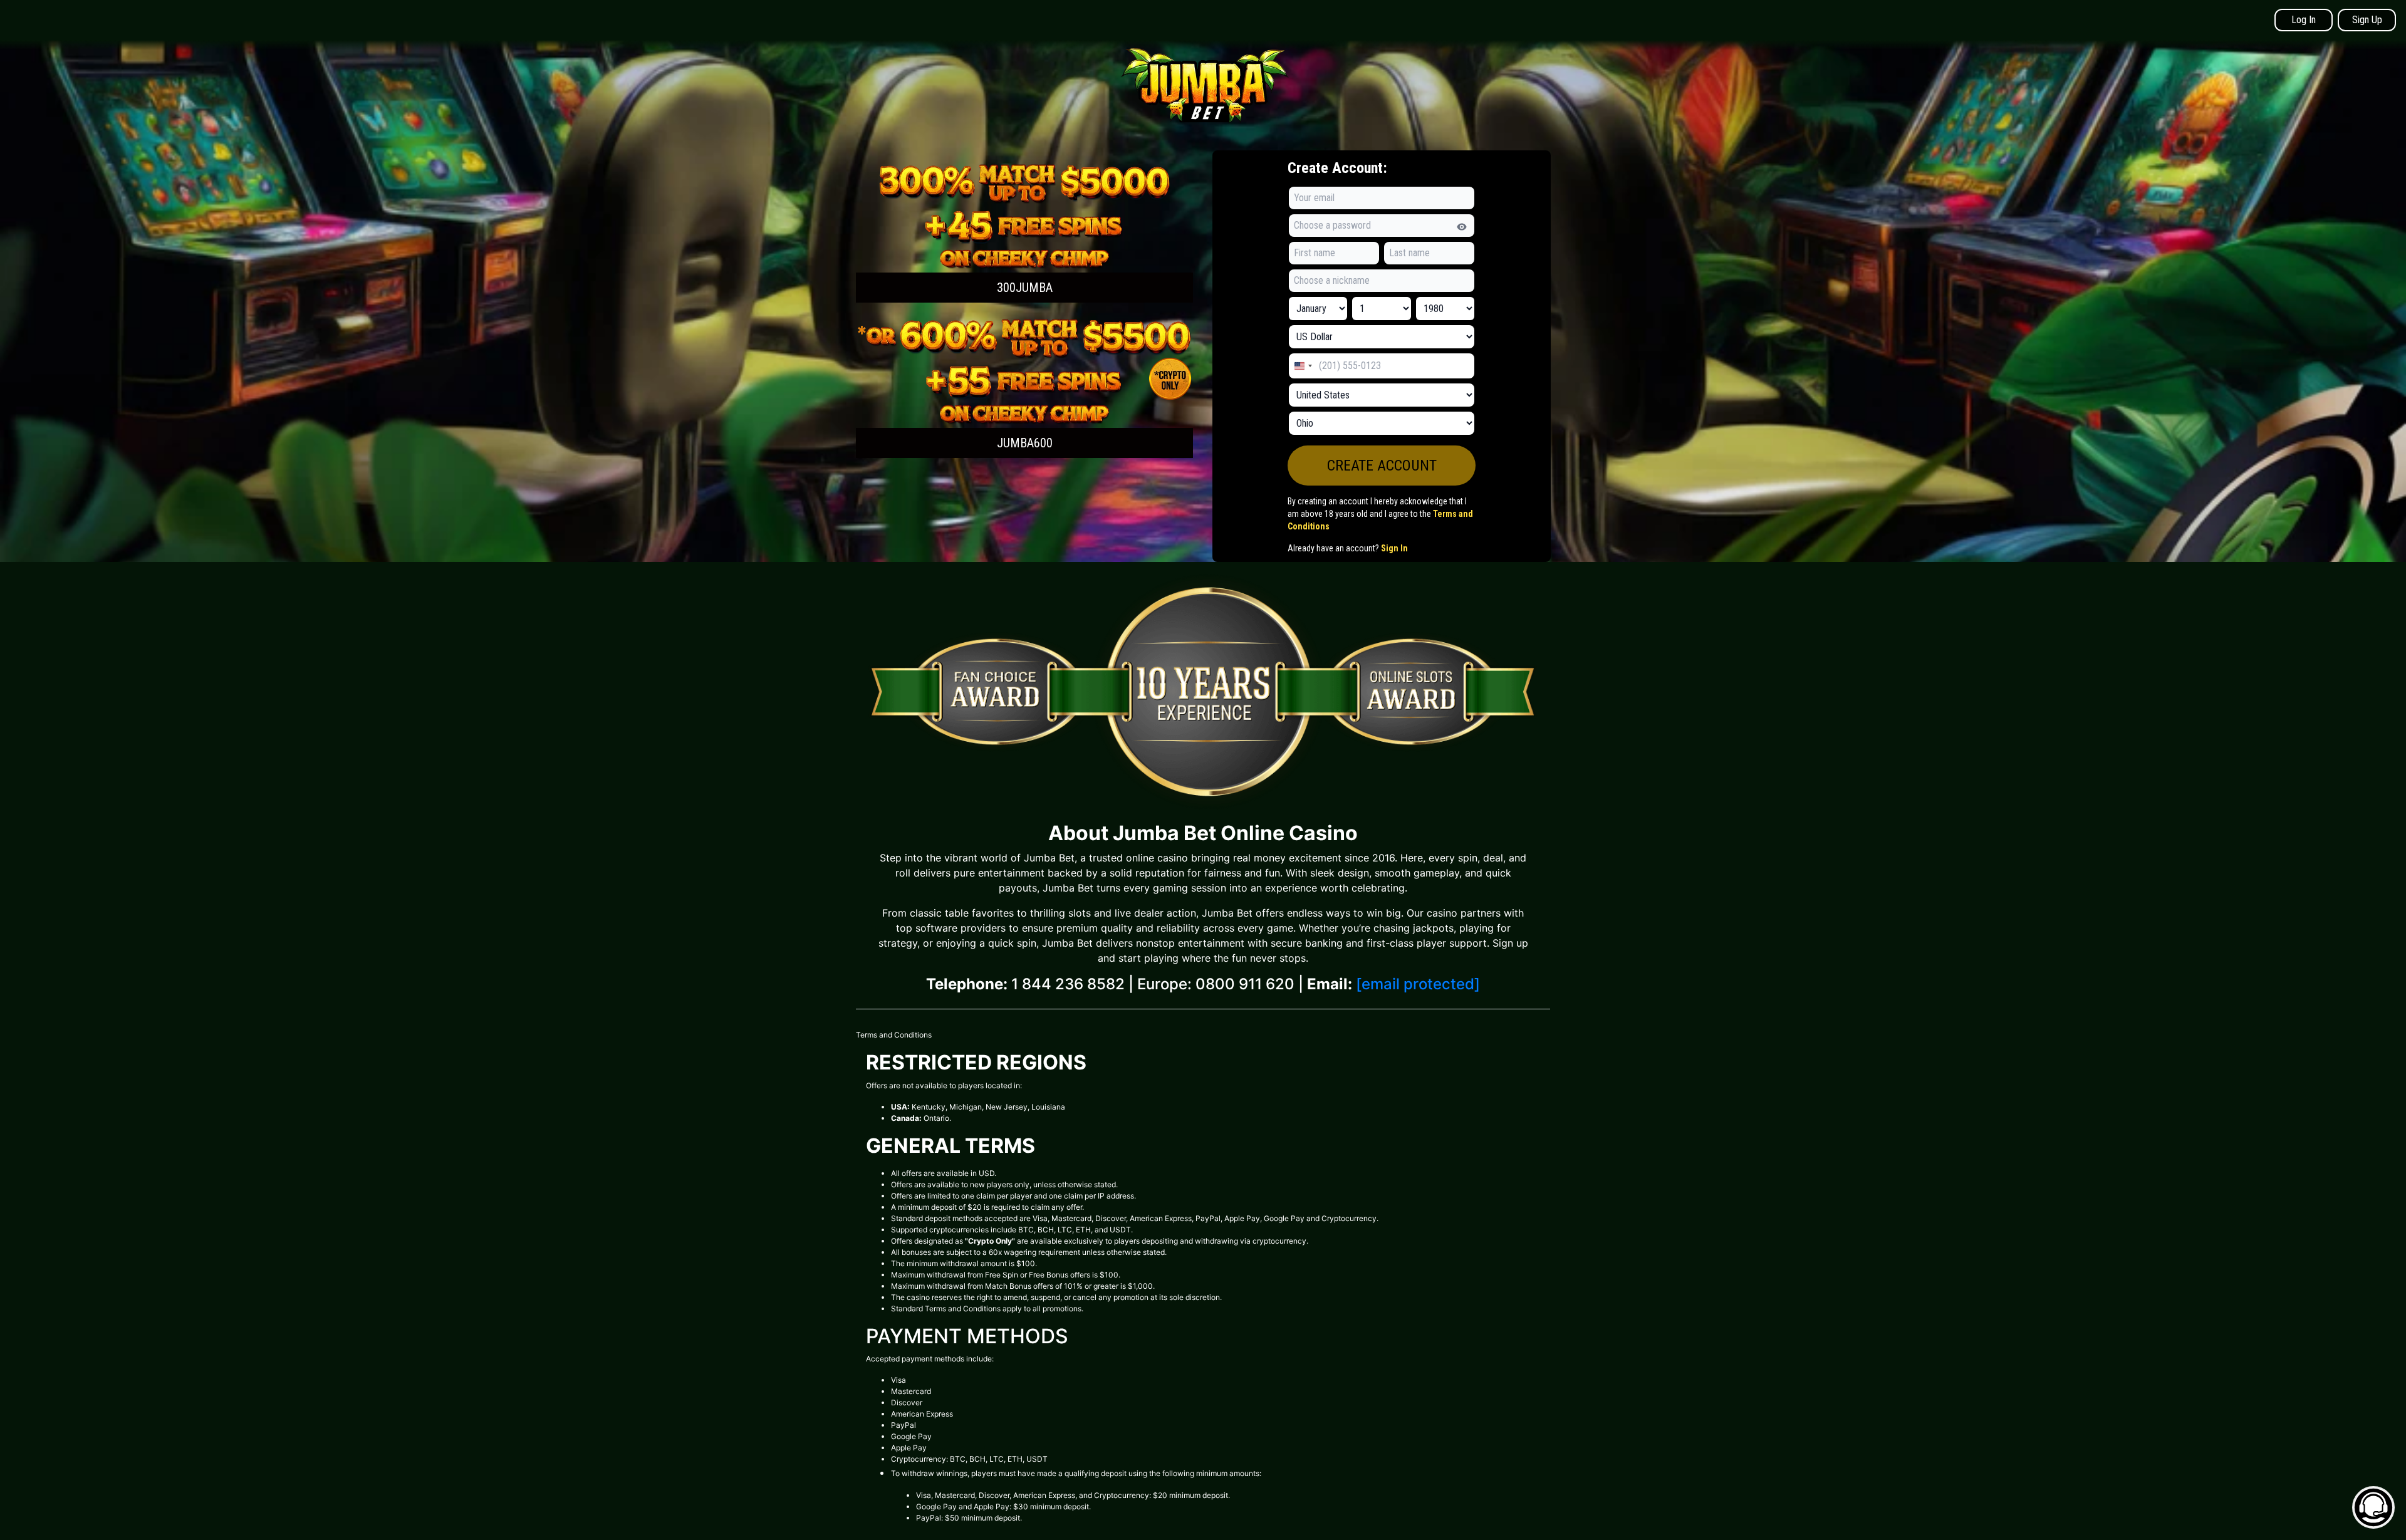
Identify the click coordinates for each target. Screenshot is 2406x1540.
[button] (1024, 232)
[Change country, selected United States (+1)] (1303, 366)
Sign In (1394, 548)
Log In (2304, 20)
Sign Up (2367, 20)
